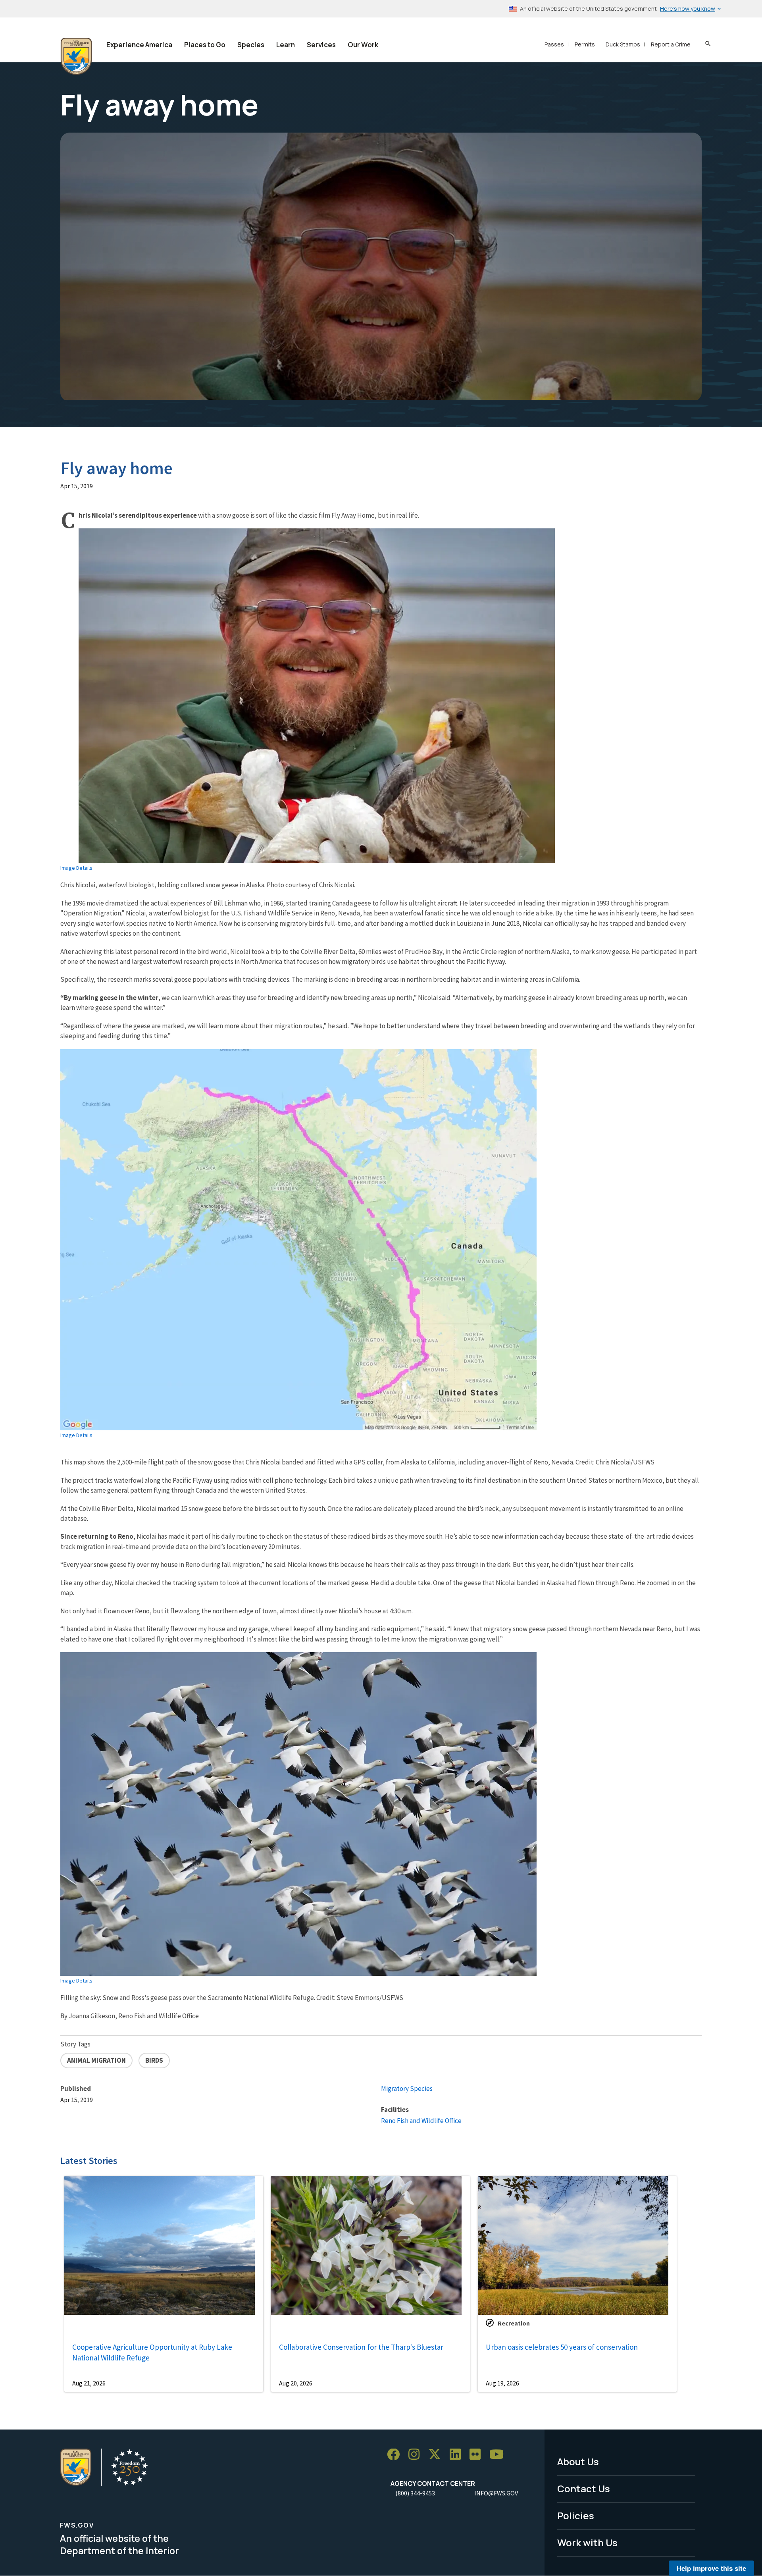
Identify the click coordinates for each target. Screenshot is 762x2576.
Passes (554, 44)
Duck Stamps (623, 44)
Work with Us (587, 2542)
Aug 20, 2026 (296, 2383)
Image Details (76, 868)
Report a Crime (671, 44)
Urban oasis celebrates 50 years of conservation (562, 2347)
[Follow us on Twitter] (437, 2455)
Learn (286, 45)
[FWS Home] (76, 56)
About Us (578, 2461)
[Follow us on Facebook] (396, 2455)
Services (321, 45)
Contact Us (584, 2488)
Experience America (139, 45)
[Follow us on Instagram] (417, 2455)
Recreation (514, 2323)
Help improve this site (711, 2568)
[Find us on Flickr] (478, 2455)
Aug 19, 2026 (502, 2383)
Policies (576, 2515)
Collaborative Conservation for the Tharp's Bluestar (361, 2347)
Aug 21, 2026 (89, 2383)
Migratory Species (407, 2089)
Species (251, 45)
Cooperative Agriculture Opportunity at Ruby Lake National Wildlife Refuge (152, 2352)
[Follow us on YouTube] (499, 2455)
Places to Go (205, 45)
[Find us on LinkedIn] (458, 2455)
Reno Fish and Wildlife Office (421, 2121)
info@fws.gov (496, 2493)
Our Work (363, 45)
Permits (585, 44)
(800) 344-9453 (415, 2493)
